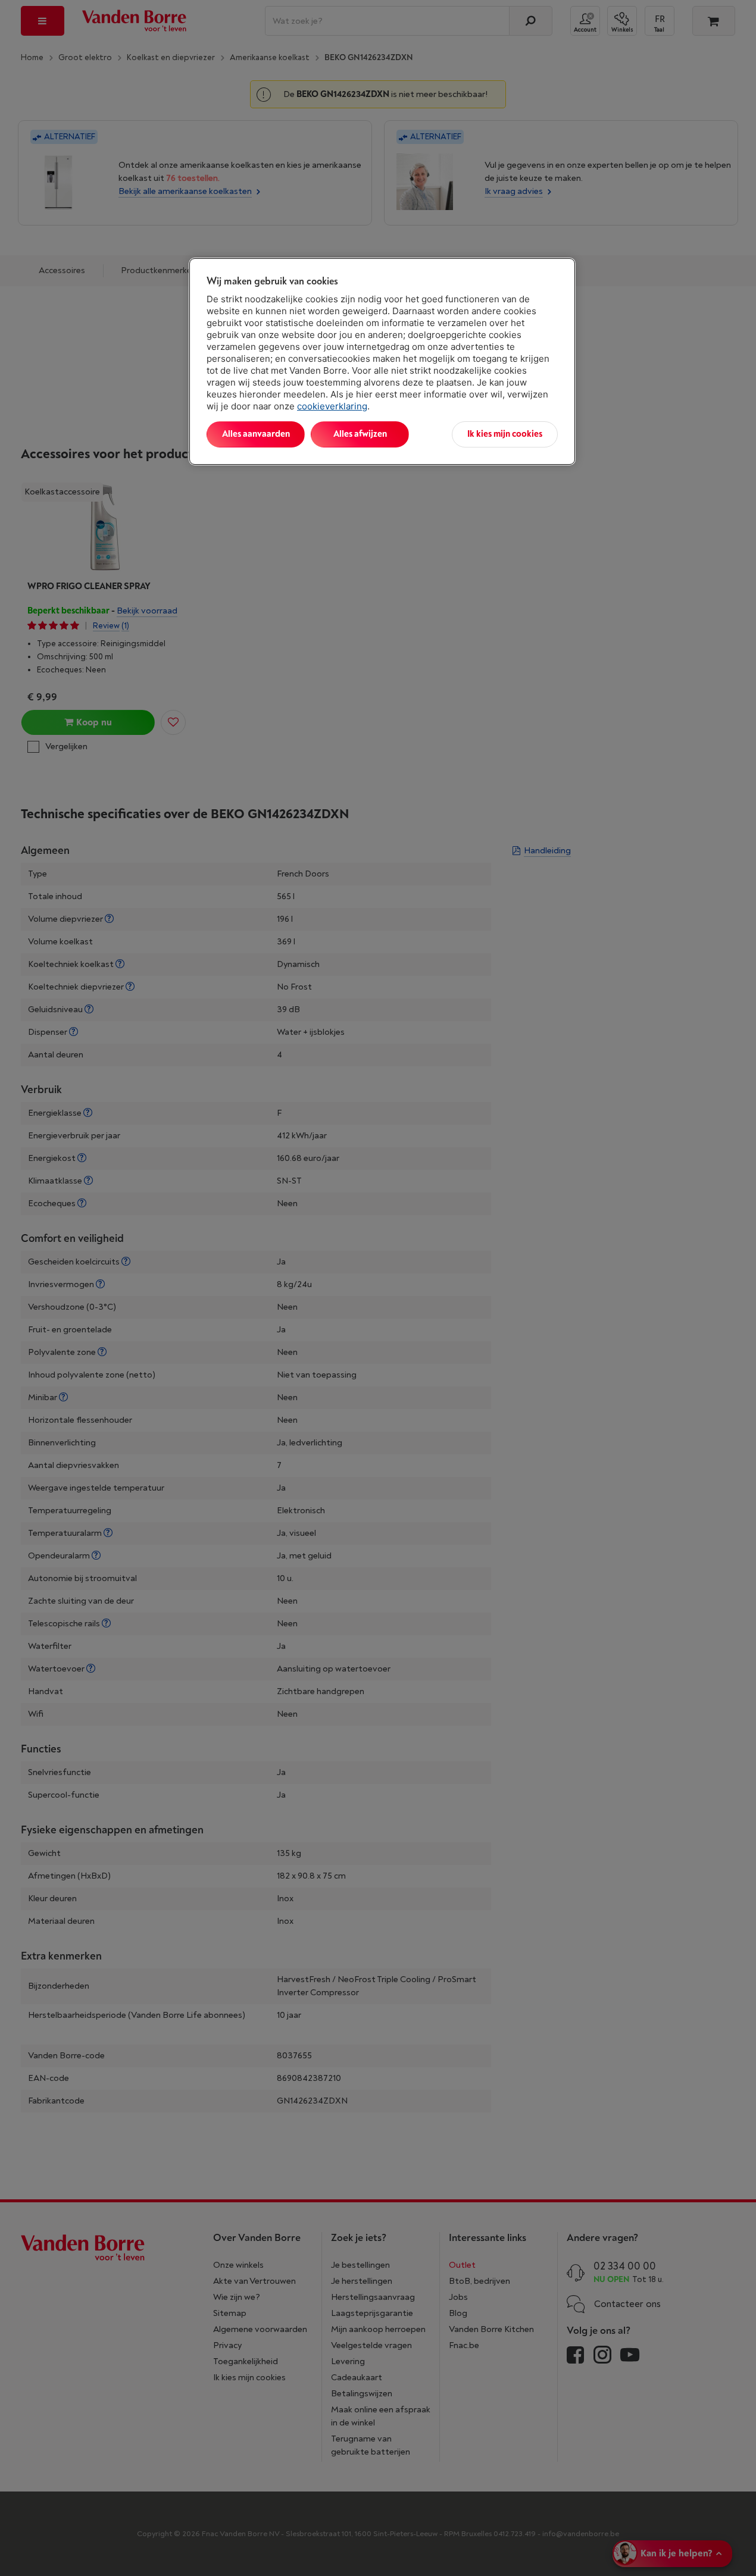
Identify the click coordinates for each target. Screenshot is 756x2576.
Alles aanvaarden (256, 434)
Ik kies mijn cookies (505, 434)
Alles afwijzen (360, 434)
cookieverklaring (332, 406)
